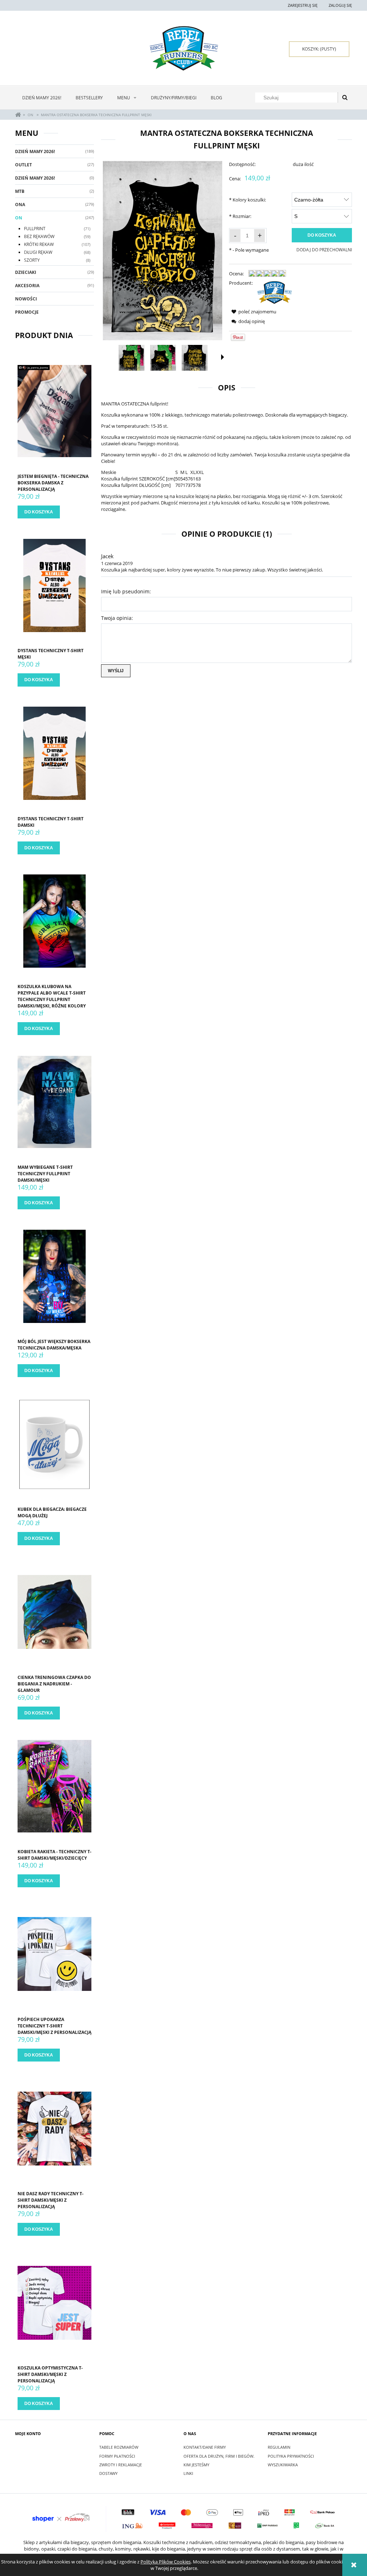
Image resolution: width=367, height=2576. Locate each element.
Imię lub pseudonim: (126, 591)
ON (19, 218)
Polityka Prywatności (291, 2456)
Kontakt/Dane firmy (205, 2447)
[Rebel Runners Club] (275, 292)
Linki (188, 2473)
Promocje (27, 312)
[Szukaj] (345, 98)
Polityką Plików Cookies (166, 2562)
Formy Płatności (117, 2456)
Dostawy (108, 2473)
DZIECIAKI (26, 272)
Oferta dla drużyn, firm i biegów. (219, 2456)
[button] (223, 357)
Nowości (26, 299)
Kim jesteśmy (196, 2465)
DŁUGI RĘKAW (38, 252)
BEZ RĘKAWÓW (39, 236)
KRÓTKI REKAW (39, 244)
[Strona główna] (183, 48)
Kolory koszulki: (247, 200)
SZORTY (32, 260)
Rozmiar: (240, 216)
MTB (20, 191)
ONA (20, 205)
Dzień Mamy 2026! (35, 151)
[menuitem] (42, 98)
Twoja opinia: (117, 618)
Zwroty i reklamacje (121, 2465)
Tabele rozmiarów (119, 2447)
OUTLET (23, 165)
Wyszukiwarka (283, 2465)
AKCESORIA (27, 286)
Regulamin (279, 2447)
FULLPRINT (35, 229)
